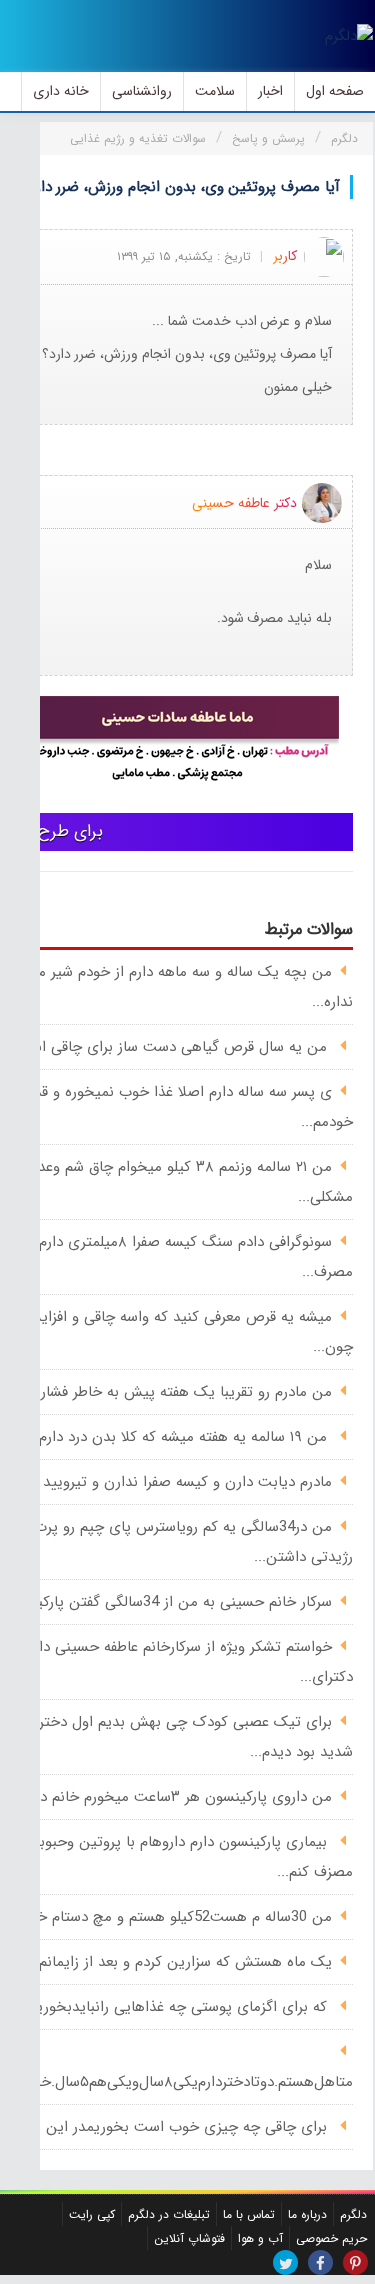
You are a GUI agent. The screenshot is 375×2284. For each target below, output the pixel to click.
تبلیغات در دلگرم (169, 2214)
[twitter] (285, 2262)
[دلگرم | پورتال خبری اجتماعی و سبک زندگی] (349, 36)
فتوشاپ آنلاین (189, 2238)
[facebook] (320, 2262)
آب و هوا (260, 2238)
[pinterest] (355, 2262)
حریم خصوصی (331, 2238)
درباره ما (307, 2214)
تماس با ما (249, 2214)
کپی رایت (92, 2214)
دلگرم (353, 2214)
